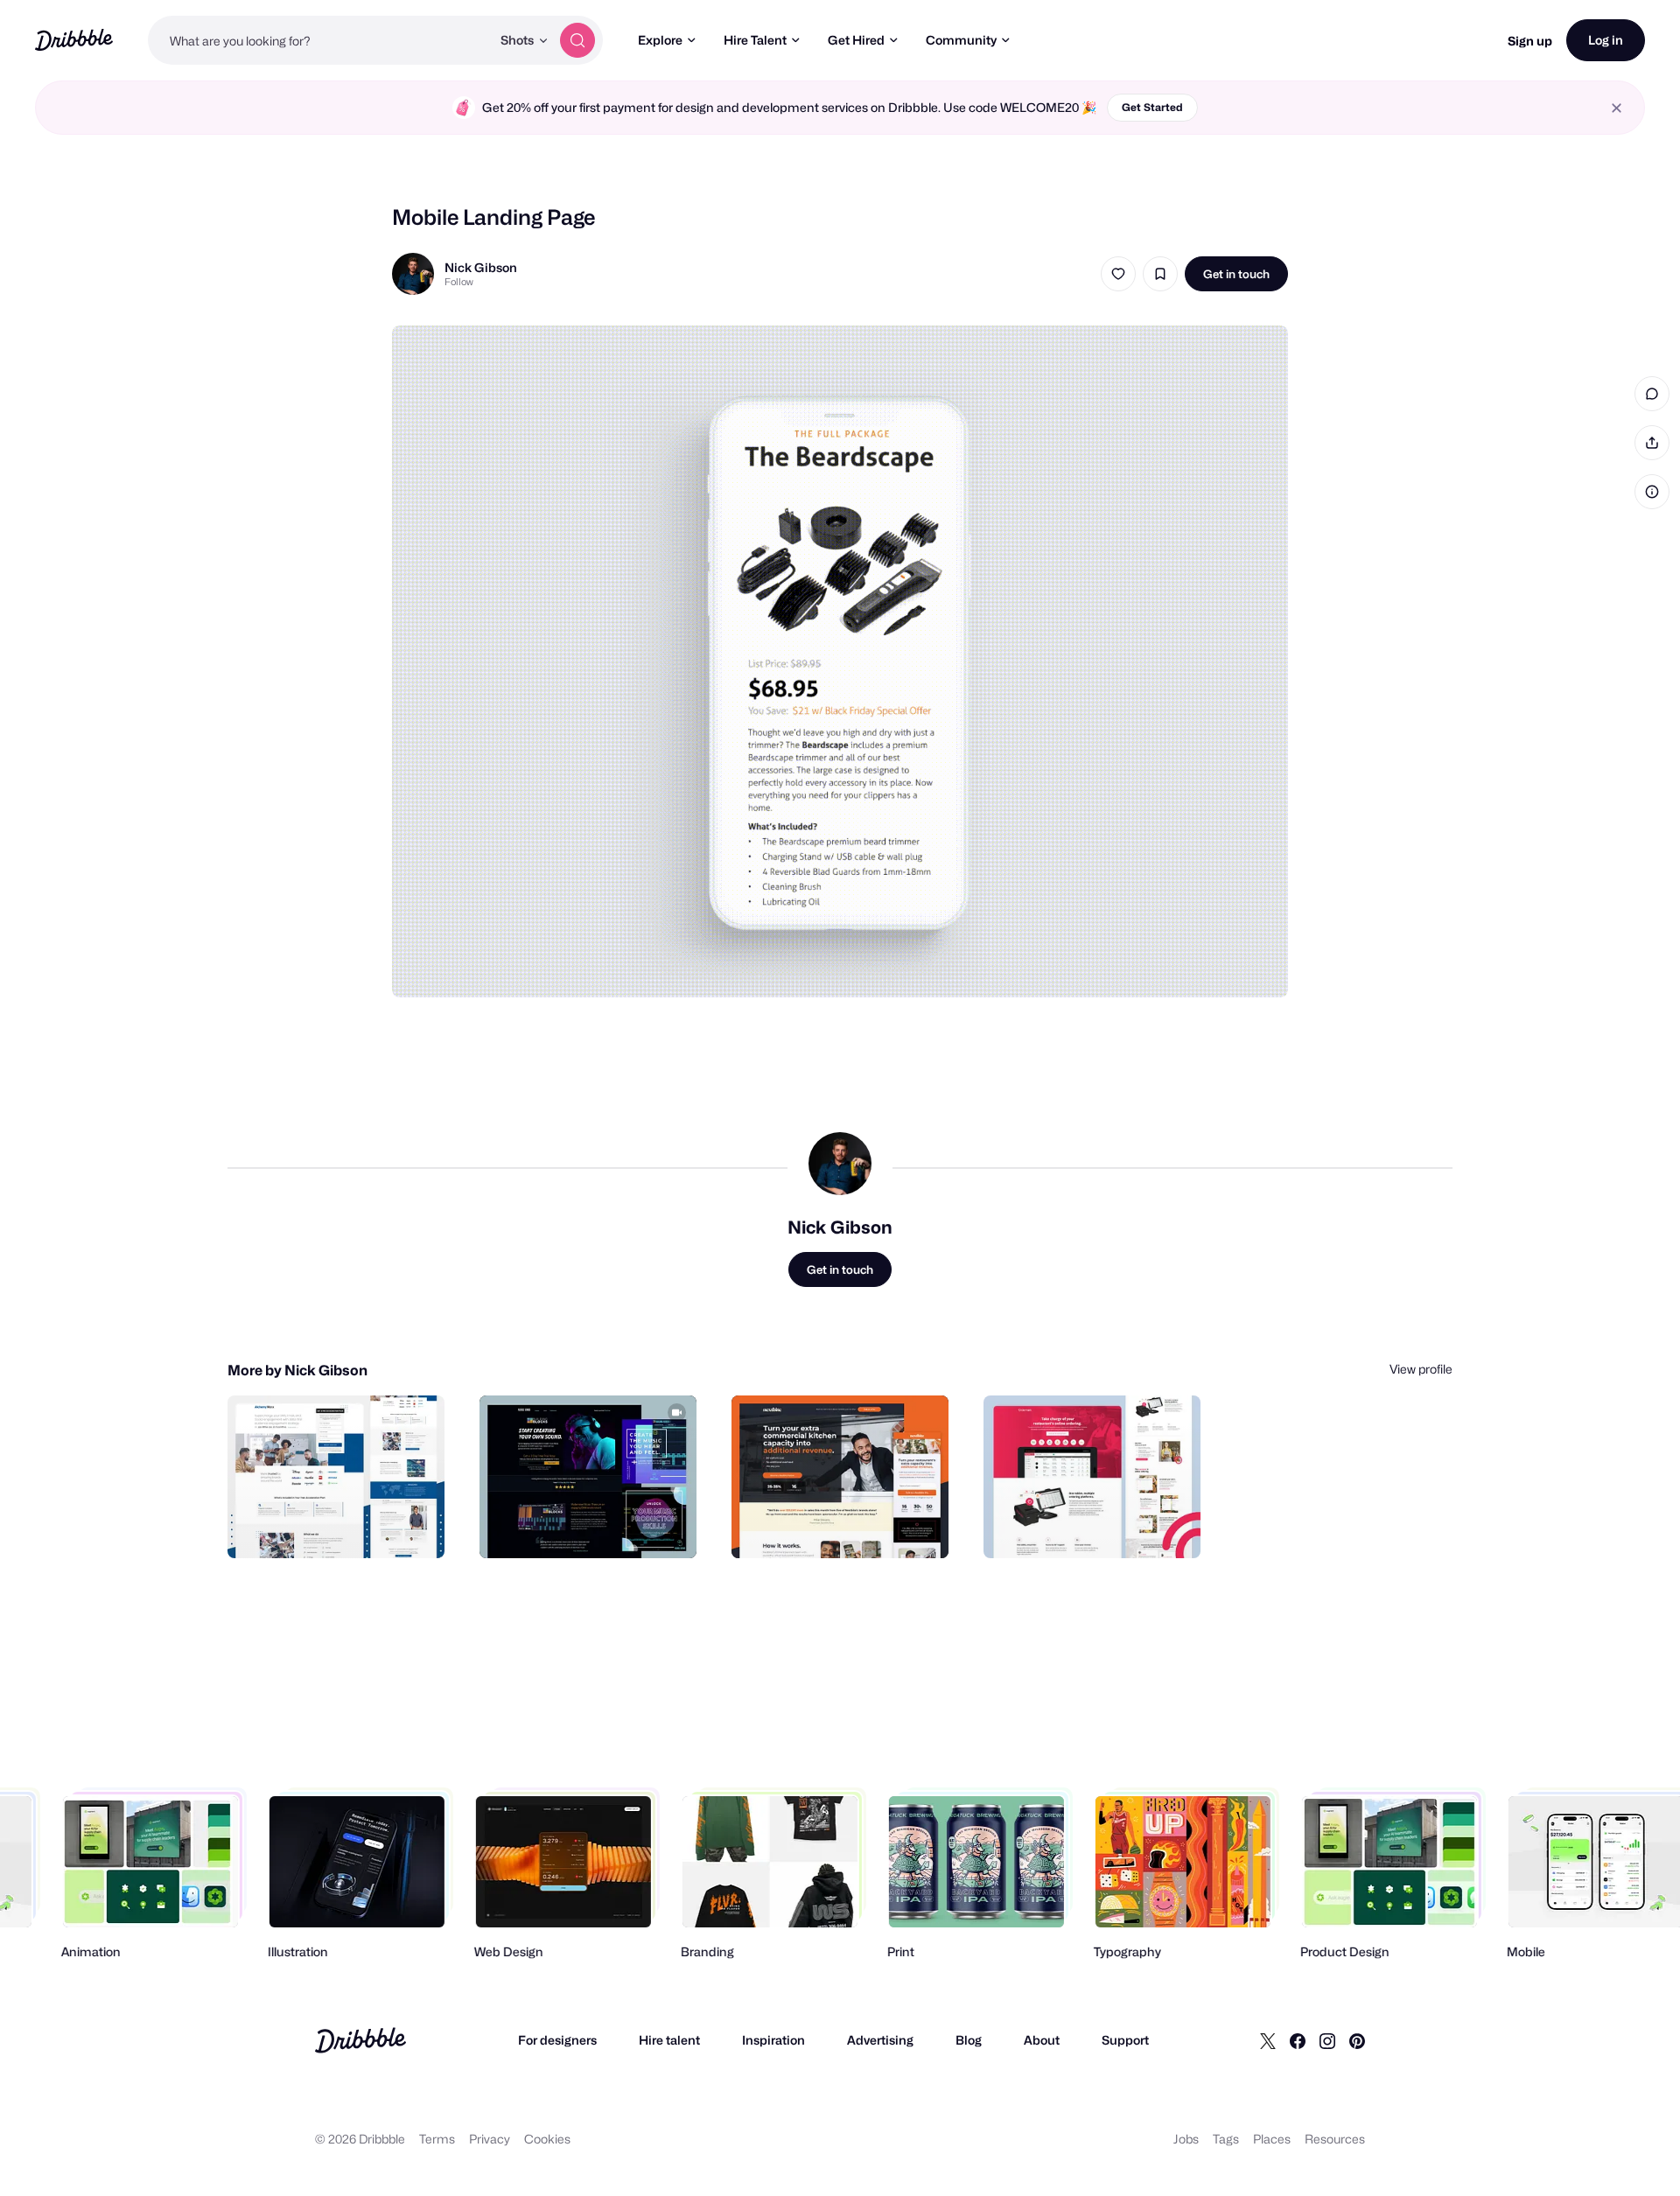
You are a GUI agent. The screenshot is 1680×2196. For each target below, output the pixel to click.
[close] (1617, 108)
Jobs (1186, 2139)
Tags (1226, 2139)
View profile (1421, 1369)
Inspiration (773, 2040)
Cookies (547, 2139)
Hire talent (669, 2040)
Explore (660, 40)
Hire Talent (755, 40)
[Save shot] (1160, 274)
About (1042, 2040)
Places (1272, 2139)
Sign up (1530, 41)
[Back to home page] (74, 40)
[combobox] (319, 40)
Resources (1335, 2139)
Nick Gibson (481, 267)
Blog (969, 2040)
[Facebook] (1298, 2040)
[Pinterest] (1357, 2040)
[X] (1268, 2040)
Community (961, 40)
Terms (437, 2139)
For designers (557, 2040)
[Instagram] (1327, 2040)
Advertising (880, 2040)
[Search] (577, 40)
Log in (1606, 40)
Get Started (1152, 107)
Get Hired (856, 40)
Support (1125, 2040)
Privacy (490, 2139)
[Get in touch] (342, 1526)
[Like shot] (1118, 274)
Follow (459, 282)
